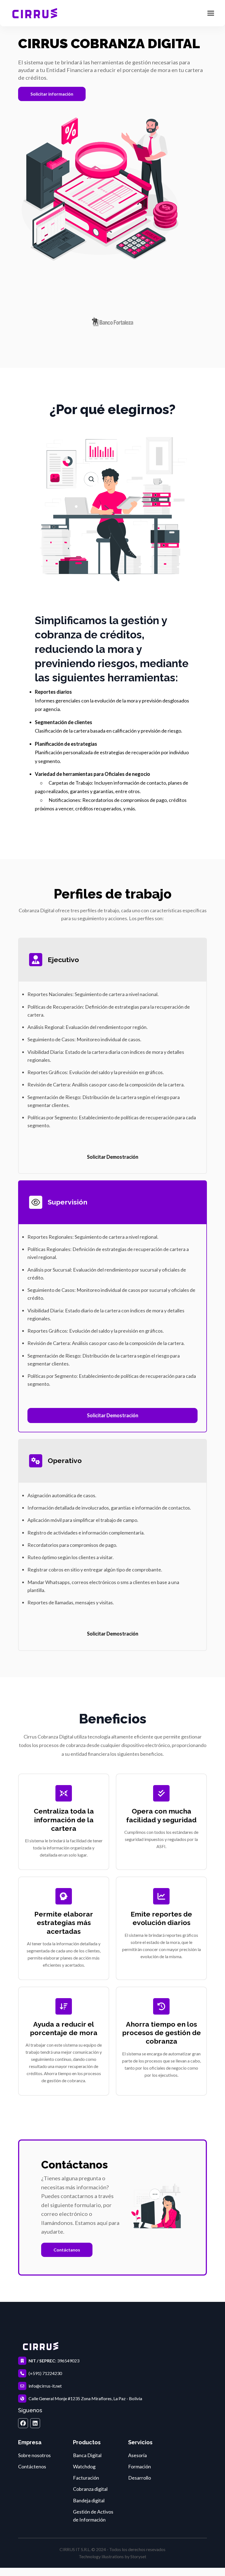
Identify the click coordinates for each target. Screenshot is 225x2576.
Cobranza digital (90, 2489)
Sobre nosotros (34, 2455)
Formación (140, 2466)
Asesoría (137, 2455)
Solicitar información (52, 94)
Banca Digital (87, 2455)
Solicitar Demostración (113, 1157)
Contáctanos (67, 2250)
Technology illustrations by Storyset (113, 2556)
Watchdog (84, 2466)
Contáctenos (32, 2466)
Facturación (86, 2478)
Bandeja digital (89, 2500)
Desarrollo (140, 2478)
